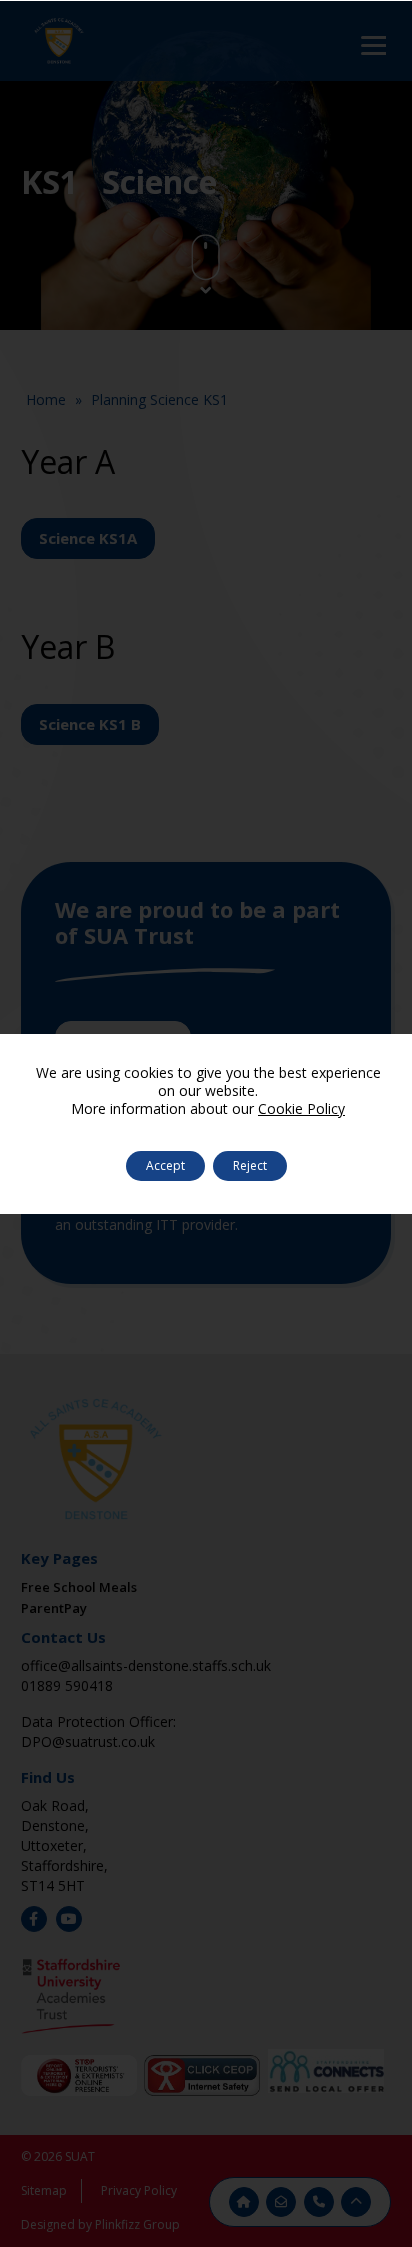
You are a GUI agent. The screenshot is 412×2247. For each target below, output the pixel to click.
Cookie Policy (301, 1108)
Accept (165, 1165)
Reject (250, 1165)
